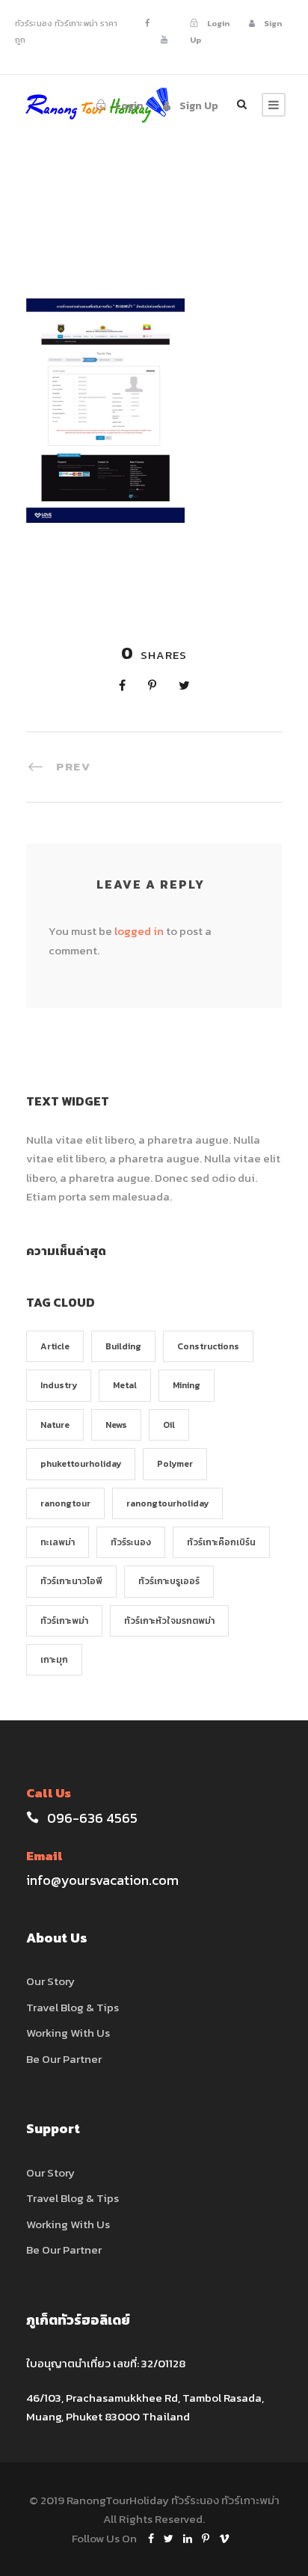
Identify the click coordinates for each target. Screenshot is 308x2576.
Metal (125, 1385)
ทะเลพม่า (58, 1542)
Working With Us (68, 2033)
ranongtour (65, 1503)
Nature (55, 1425)
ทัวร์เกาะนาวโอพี (71, 1581)
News (116, 1425)
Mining (187, 1385)
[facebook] (147, 23)
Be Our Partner (64, 2059)
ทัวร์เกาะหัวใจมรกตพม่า (169, 1621)
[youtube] (164, 40)
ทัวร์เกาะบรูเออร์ (169, 1581)
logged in (139, 931)
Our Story (50, 1981)
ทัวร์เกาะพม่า (64, 1621)
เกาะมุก (54, 1660)
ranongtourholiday (167, 1503)
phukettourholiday (81, 1464)
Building (123, 1346)
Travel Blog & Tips (73, 2007)
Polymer (175, 1464)
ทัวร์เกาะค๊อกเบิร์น (221, 1542)
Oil (169, 1425)
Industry (59, 1385)
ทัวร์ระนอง (131, 1542)
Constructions (208, 1346)
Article (55, 1346)
